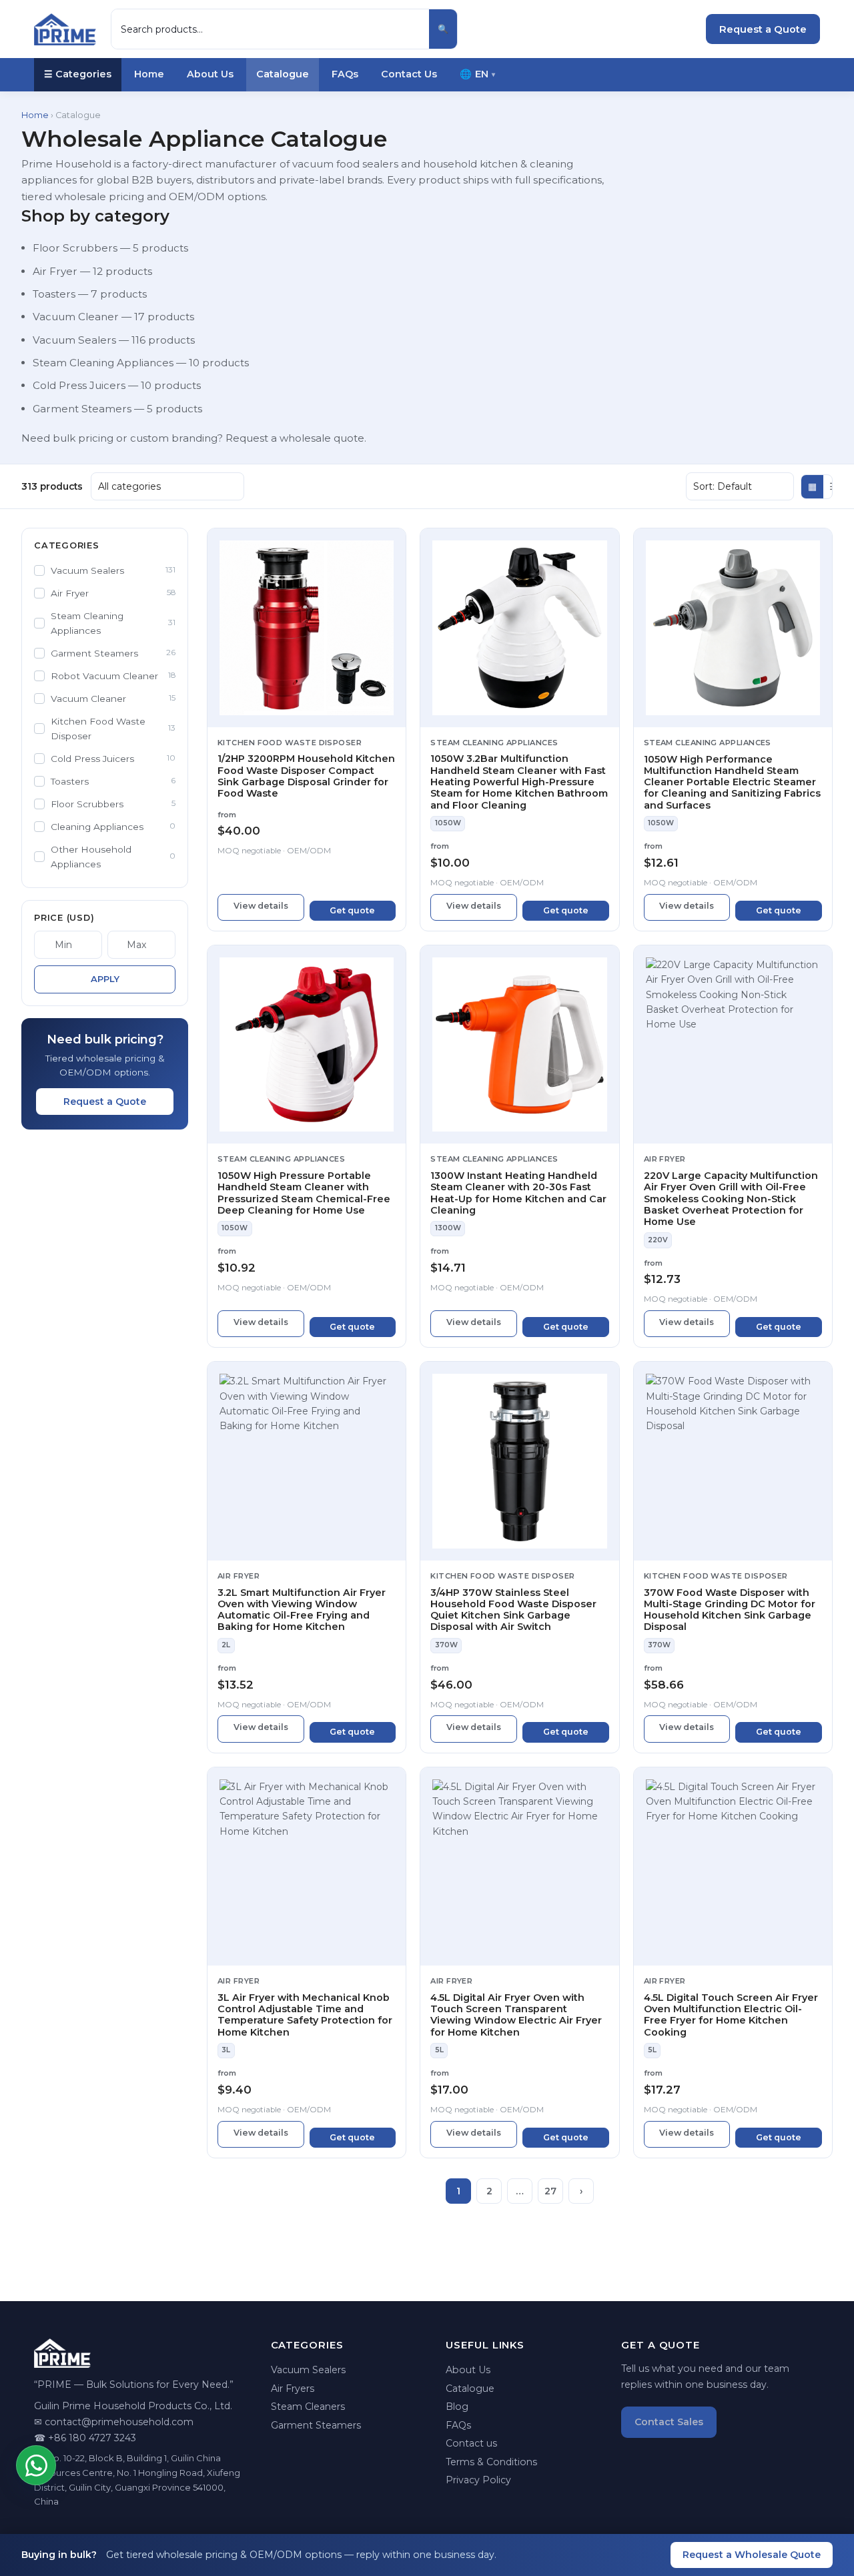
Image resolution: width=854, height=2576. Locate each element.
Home (149, 74)
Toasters (54, 294)
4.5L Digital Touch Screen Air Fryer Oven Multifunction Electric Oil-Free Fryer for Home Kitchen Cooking (731, 2015)
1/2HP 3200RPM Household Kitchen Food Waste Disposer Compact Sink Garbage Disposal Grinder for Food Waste (306, 776)
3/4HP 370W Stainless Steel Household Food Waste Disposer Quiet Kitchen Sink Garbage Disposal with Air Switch (513, 1610)
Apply (105, 979)
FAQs (345, 74)
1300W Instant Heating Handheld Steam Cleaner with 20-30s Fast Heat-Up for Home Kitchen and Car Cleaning (518, 1193)
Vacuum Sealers (74, 340)
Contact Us (409, 74)
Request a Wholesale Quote (752, 2555)
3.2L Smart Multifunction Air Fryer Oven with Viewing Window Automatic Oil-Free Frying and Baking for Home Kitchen (302, 1610)
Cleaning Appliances (113, 827)
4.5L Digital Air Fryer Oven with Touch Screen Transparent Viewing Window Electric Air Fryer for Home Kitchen (516, 2015)
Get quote (352, 910)
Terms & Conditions (491, 2462)
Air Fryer (55, 271)
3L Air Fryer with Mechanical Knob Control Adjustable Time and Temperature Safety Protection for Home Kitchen (305, 2015)
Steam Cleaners (308, 2407)
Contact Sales (669, 2422)
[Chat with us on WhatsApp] (36, 2465)
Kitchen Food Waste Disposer (113, 729)
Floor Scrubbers (75, 248)
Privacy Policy (478, 2480)
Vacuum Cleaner (76, 317)
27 (550, 2191)
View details (261, 906)
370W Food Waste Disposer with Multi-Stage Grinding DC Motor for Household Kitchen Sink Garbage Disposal (730, 1610)
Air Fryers (293, 2389)
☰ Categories (78, 74)
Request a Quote (763, 29)
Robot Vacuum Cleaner (113, 676)
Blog (457, 2407)
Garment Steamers (82, 409)
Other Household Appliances (113, 857)
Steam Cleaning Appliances (103, 363)
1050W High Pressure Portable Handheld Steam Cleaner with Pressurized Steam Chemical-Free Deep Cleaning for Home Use (304, 1193)
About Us (210, 74)
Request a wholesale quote (295, 438)
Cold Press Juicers (79, 385)
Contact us (471, 2443)
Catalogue (283, 74)
